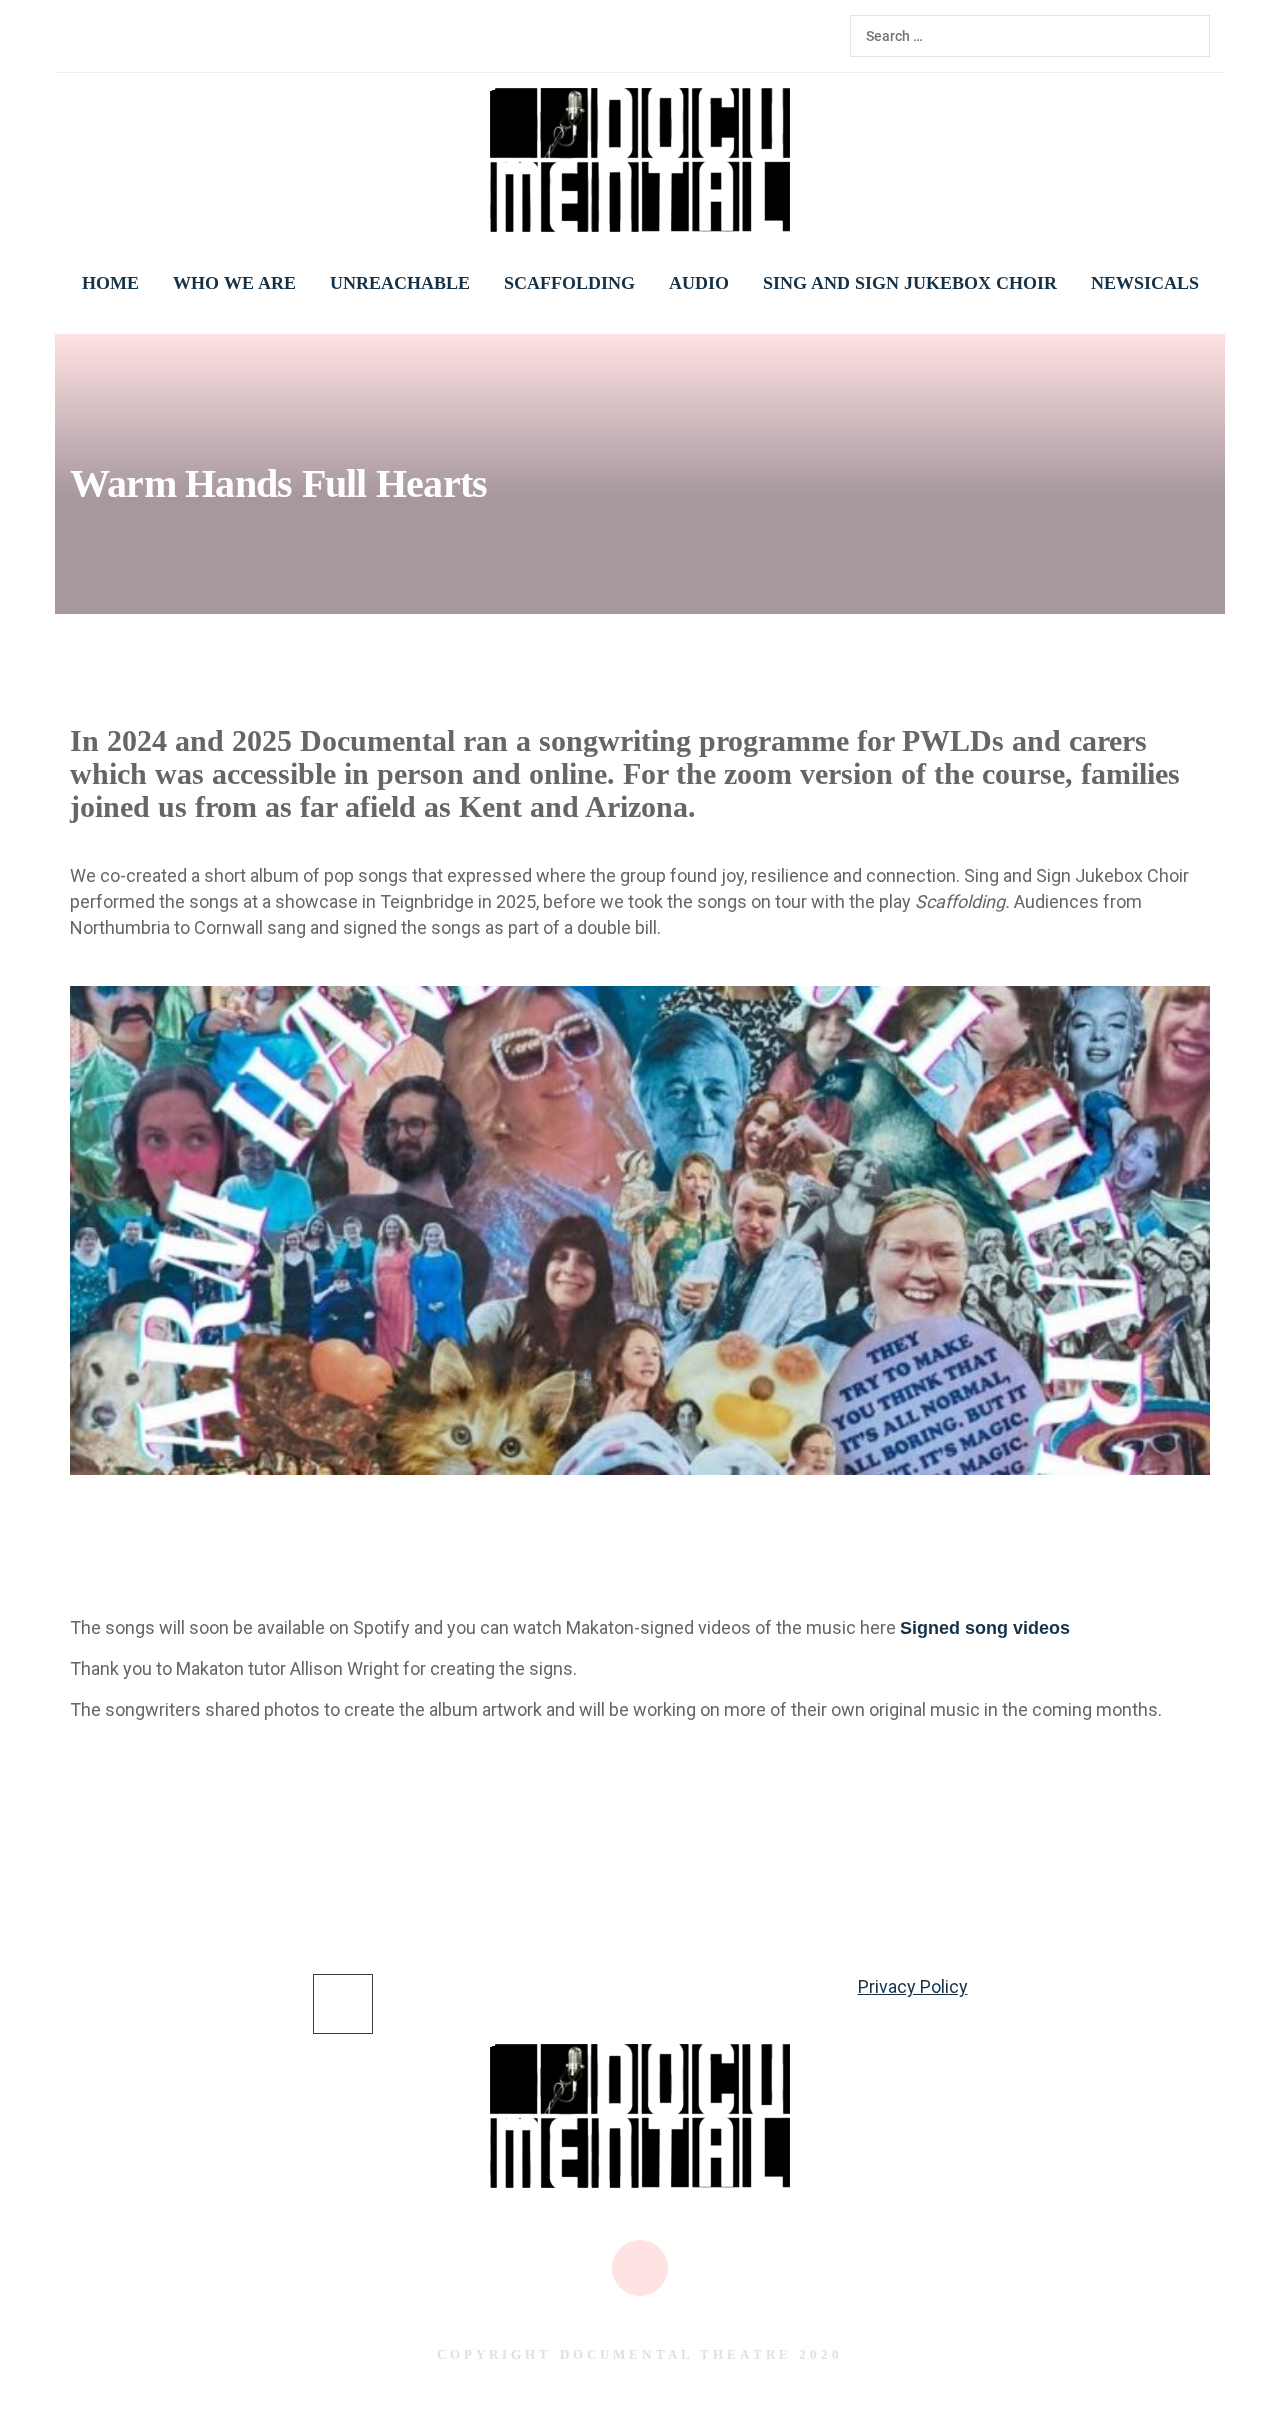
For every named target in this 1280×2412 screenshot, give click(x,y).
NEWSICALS (1145, 283)
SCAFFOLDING (569, 283)
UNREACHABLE (400, 283)
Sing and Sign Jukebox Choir (910, 283)
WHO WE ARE (234, 283)
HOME (110, 283)
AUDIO (699, 283)
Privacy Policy (913, 1986)
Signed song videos (985, 1628)
